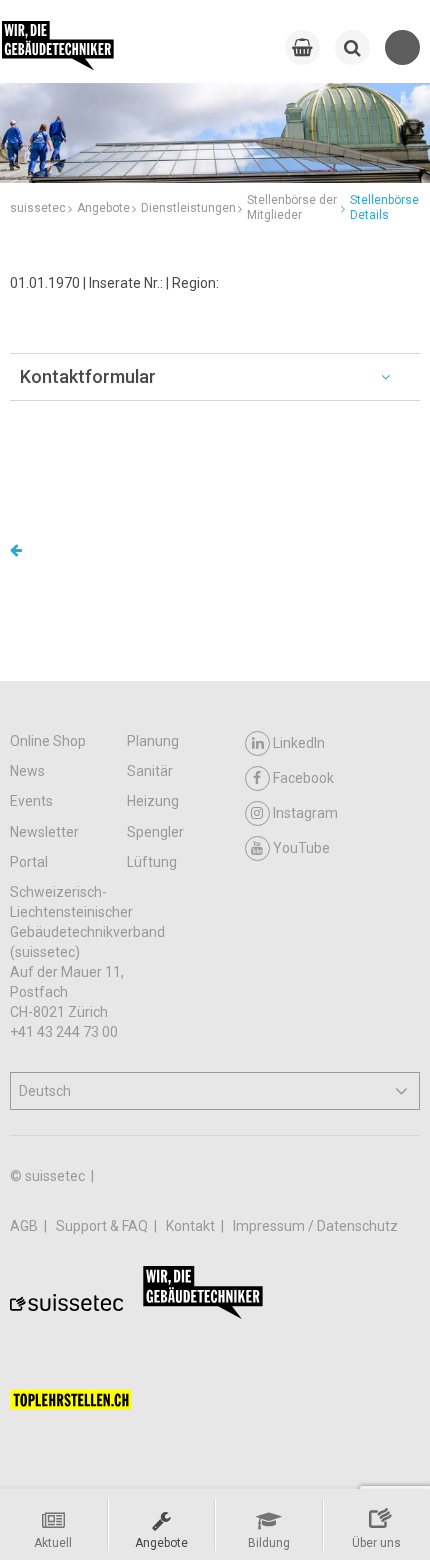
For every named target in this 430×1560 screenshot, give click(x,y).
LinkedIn (299, 743)
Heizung (153, 801)
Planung (153, 741)
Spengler (155, 832)
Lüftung (152, 862)
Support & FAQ (103, 1226)
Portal (29, 862)
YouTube (301, 848)
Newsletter (44, 832)
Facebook (303, 778)
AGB (25, 1226)
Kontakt (192, 1226)
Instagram (305, 813)
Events (31, 801)
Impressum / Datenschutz (315, 1226)
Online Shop (48, 741)
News (27, 771)
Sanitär (150, 771)
